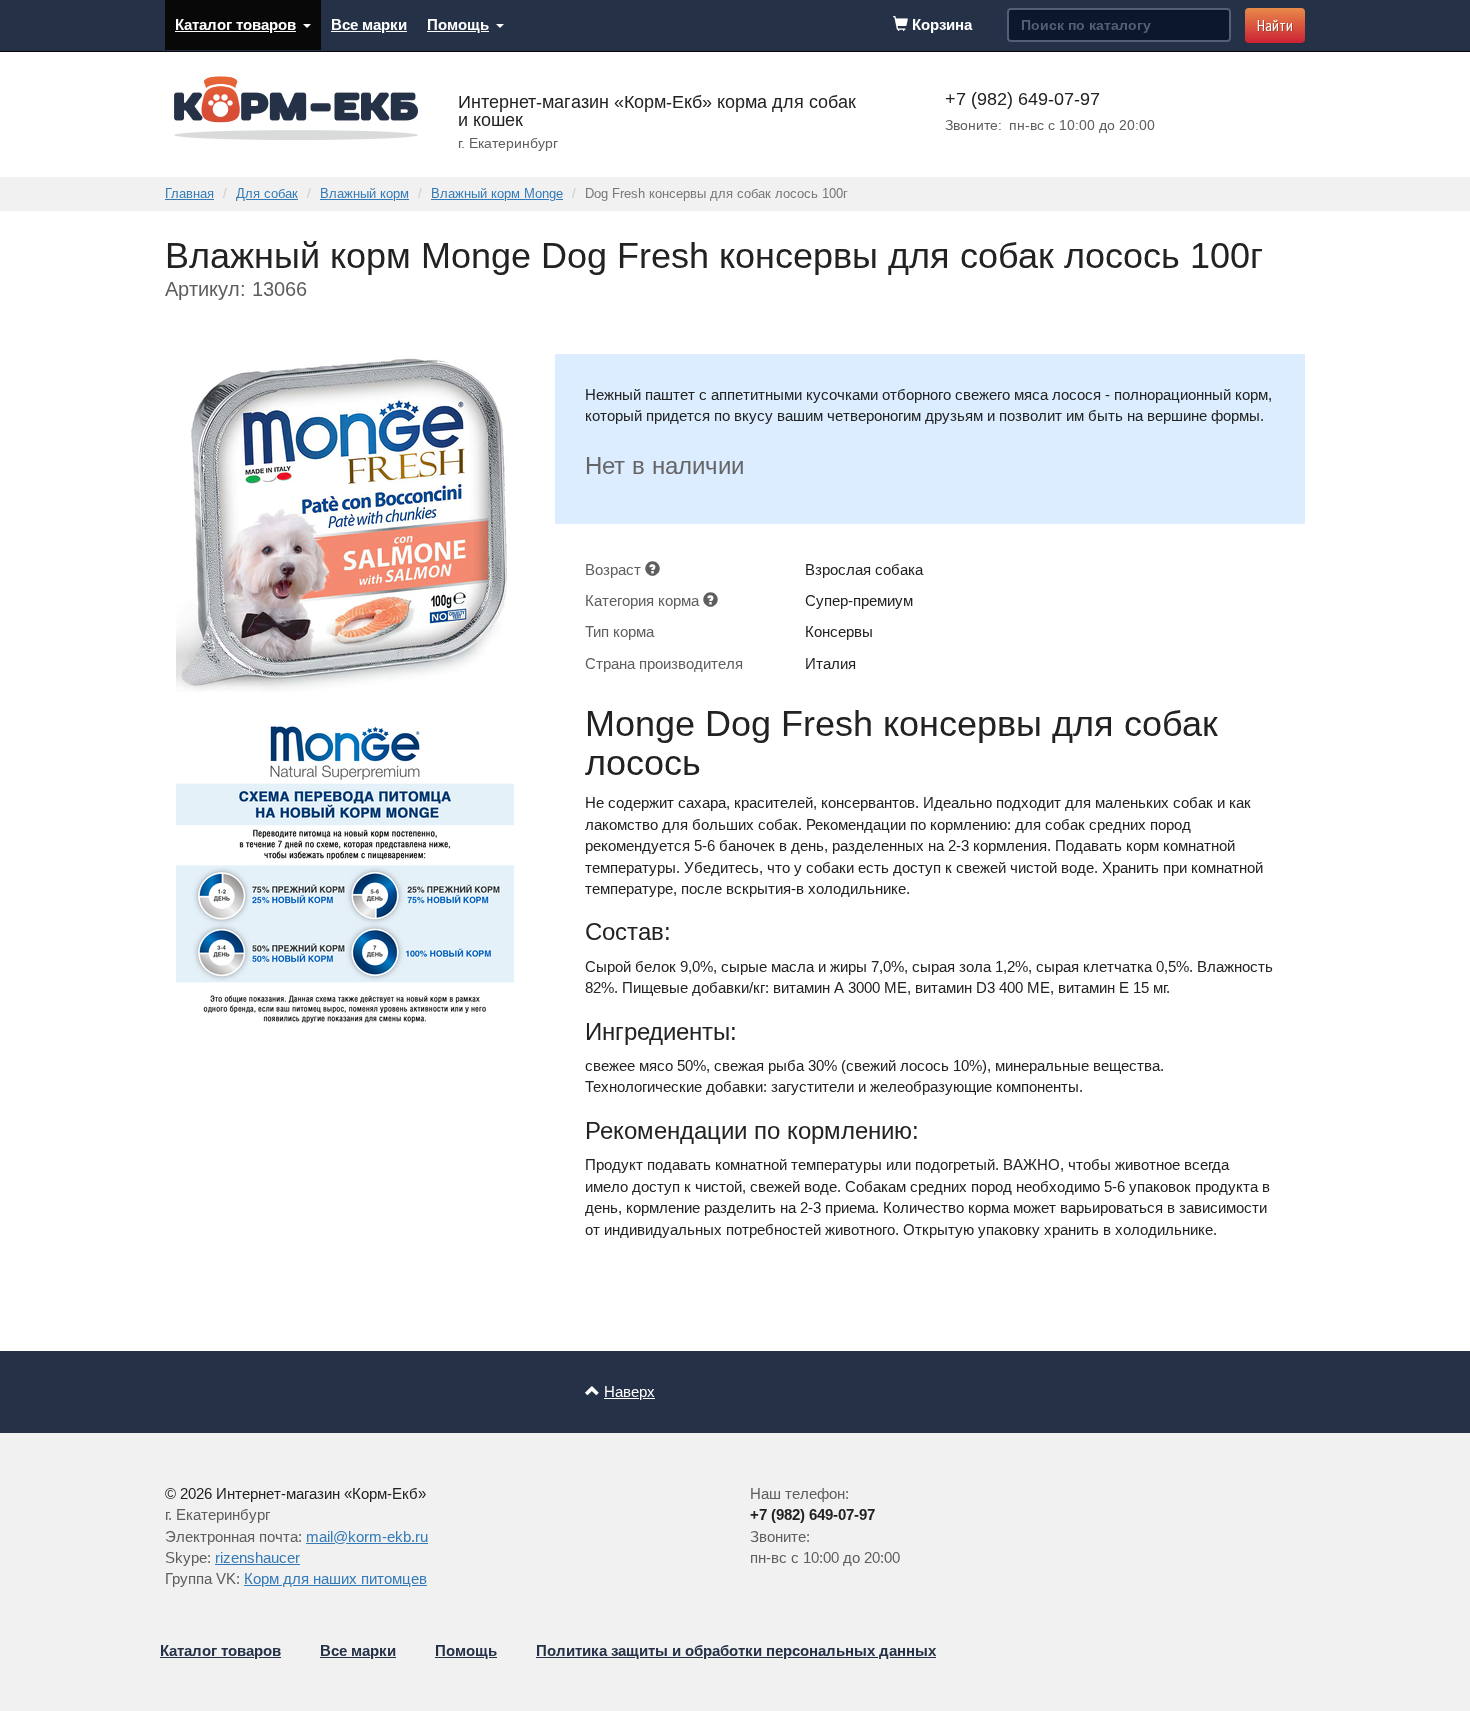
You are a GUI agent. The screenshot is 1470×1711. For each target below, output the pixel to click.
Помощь (458, 24)
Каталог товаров (235, 24)
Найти (1275, 25)
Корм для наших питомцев (335, 1578)
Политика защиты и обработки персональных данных (736, 1650)
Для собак (267, 193)
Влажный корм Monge (497, 193)
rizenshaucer (257, 1557)
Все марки (369, 24)
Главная (189, 193)
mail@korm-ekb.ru (367, 1536)
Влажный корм (364, 193)
